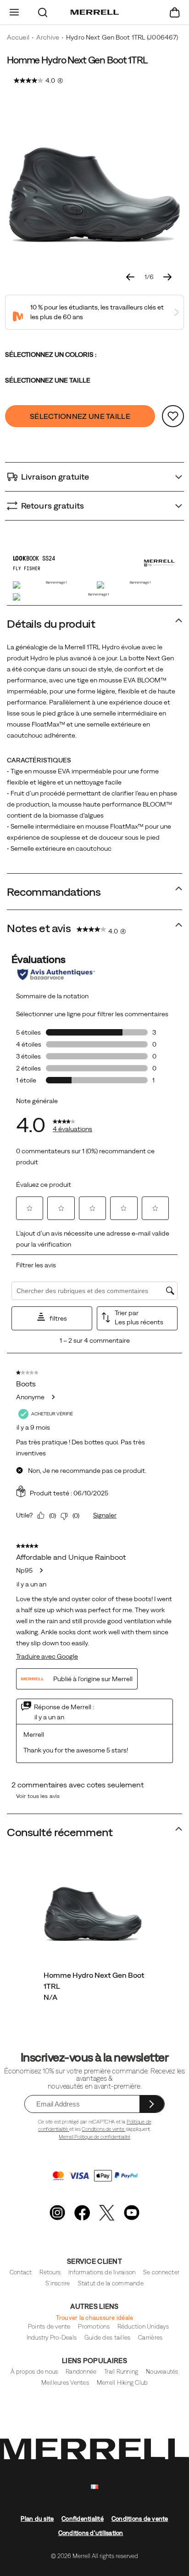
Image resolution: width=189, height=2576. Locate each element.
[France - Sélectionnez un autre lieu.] (94, 2487)
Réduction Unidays (143, 2327)
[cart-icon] (175, 12)
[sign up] (152, 2104)
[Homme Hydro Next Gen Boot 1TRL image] (93, 1909)
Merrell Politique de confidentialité (94, 2137)
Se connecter (161, 2272)
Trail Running (121, 2372)
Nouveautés (162, 2372)
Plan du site (37, 2519)
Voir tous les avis (38, 1796)
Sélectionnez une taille (48, 380)
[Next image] (167, 277)
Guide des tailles (107, 2338)
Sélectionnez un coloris (51, 355)
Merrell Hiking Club (122, 2383)
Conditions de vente (103, 2129)
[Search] (43, 12)
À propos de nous (34, 2372)
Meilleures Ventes (65, 2383)
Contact (21, 2272)
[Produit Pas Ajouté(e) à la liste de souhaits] (173, 416)
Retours (50, 2272)
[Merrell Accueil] (95, 12)
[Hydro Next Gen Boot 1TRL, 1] (94, 185)
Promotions (94, 2327)
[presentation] (95, 1997)
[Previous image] (130, 277)
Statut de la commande (111, 2283)
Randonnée (81, 2372)
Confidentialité (83, 2519)
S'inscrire (58, 2283)
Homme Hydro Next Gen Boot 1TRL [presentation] (77, 60)
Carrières (150, 2338)
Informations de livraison (102, 2272)
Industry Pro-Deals (52, 2338)
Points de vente (49, 2327)
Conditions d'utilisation (91, 2533)
